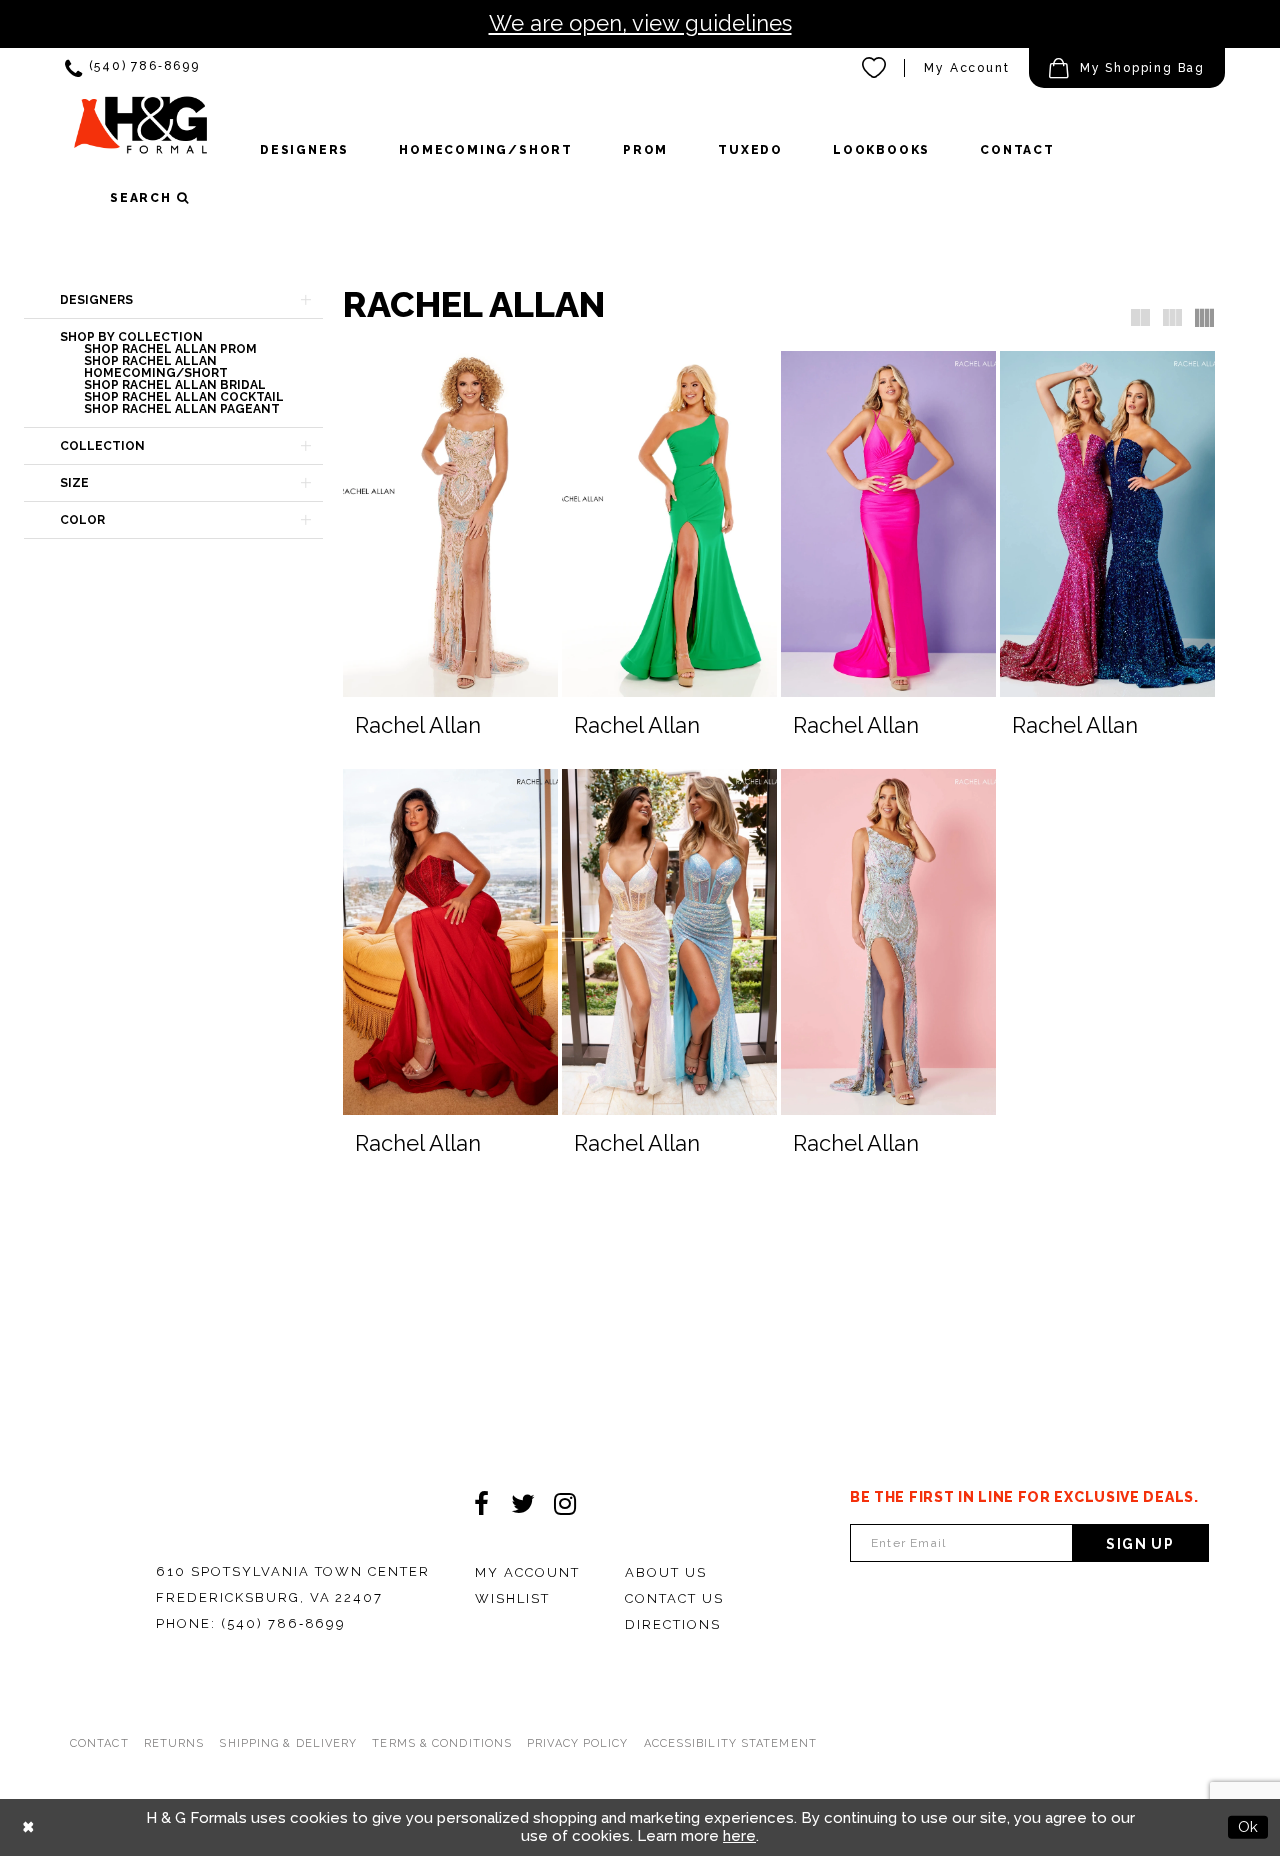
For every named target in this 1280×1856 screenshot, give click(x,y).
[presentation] (450, 524)
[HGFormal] (140, 134)
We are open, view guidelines (640, 23)
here (739, 1836)
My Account (966, 68)
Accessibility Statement (730, 1743)
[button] (1127, 68)
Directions (673, 1624)
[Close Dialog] (28, 1827)
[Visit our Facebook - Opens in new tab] (481, 1504)
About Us (666, 1572)
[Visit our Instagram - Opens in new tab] (565, 1504)
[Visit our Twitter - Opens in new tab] (523, 1504)
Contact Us (674, 1598)
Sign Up (1140, 1544)
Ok (1248, 1827)
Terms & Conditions (442, 1743)
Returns (174, 1743)
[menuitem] (132, 68)
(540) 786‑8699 (283, 1623)
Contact (99, 1743)
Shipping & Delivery (288, 1743)
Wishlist (512, 1598)
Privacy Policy (577, 1743)
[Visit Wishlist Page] (875, 68)
